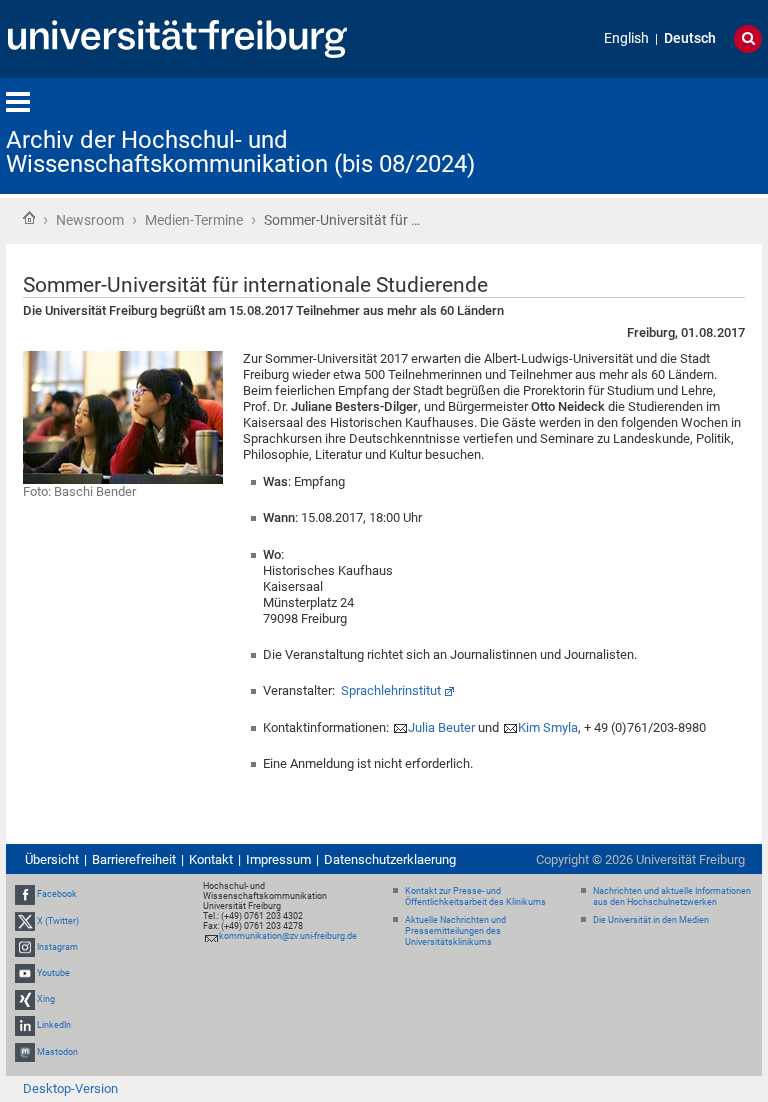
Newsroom (90, 220)
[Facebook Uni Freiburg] (25, 894)
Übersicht (52, 859)
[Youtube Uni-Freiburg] (25, 973)
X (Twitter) (58, 921)
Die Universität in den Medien (651, 920)
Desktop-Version (70, 1088)
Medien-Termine (194, 220)
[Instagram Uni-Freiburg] (25, 947)
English (626, 38)
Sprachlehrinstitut (391, 690)
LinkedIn (54, 1025)
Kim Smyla (548, 727)
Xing (46, 999)
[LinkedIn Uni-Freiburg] (25, 1025)
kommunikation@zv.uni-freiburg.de (288, 936)
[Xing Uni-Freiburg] (25, 999)
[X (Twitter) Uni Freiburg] (25, 921)
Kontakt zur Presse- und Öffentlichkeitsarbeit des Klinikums (475, 896)
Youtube (53, 973)
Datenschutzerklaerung (390, 859)
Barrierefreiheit (134, 859)
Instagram (57, 947)
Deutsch (690, 38)
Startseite (29, 218)
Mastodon (57, 1052)
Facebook (57, 894)
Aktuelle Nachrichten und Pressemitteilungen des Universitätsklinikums (455, 931)
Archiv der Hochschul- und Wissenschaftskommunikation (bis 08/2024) (240, 152)
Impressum (278, 859)
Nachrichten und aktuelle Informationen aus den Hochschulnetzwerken (672, 896)
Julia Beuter (441, 727)
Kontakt (211, 859)
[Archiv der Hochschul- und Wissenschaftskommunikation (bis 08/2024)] (664, 134)
